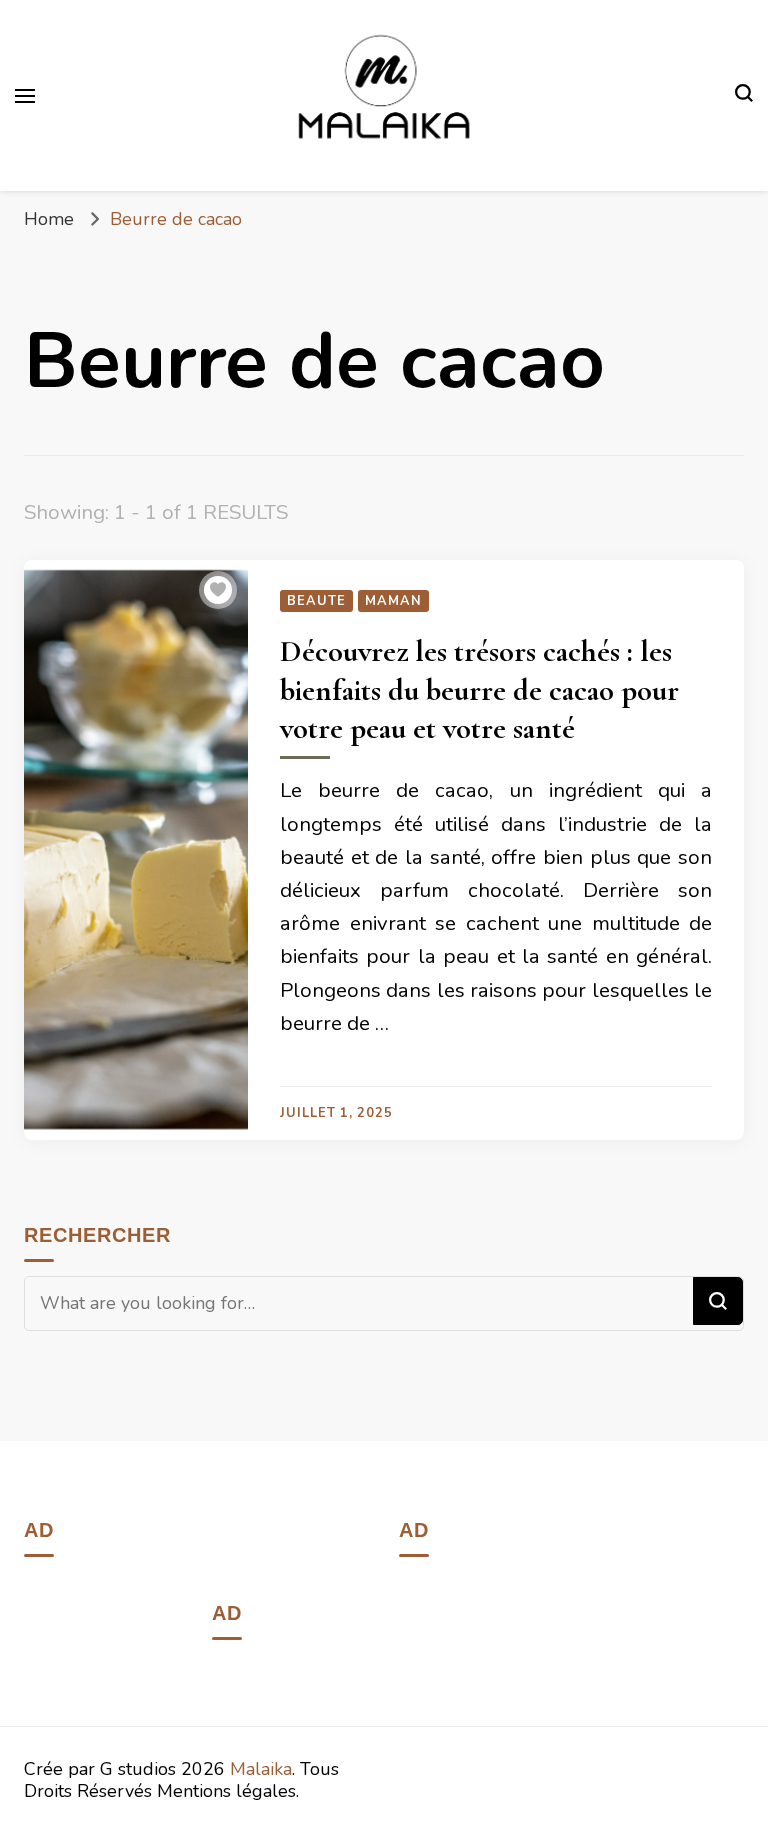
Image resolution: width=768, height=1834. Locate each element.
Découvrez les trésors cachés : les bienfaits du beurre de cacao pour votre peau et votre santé (479, 690)
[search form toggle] (744, 95)
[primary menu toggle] (25, 96)
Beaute (316, 601)
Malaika (261, 1769)
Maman (393, 601)
